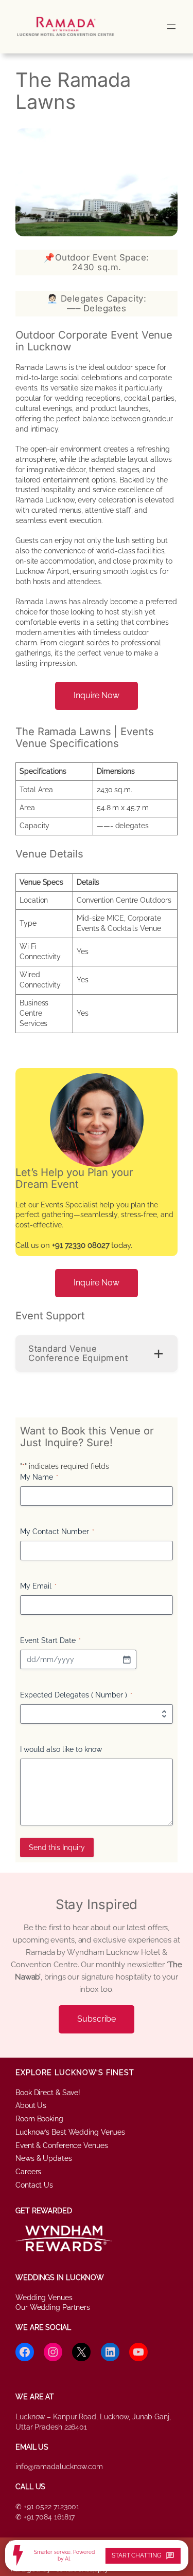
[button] (97, 1354)
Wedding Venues (44, 2298)
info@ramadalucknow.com (59, 2467)
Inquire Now (97, 695)
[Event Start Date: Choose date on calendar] (127, 1659)
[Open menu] (171, 27)
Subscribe (96, 2019)
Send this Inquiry (57, 1847)
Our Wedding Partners (53, 2307)
